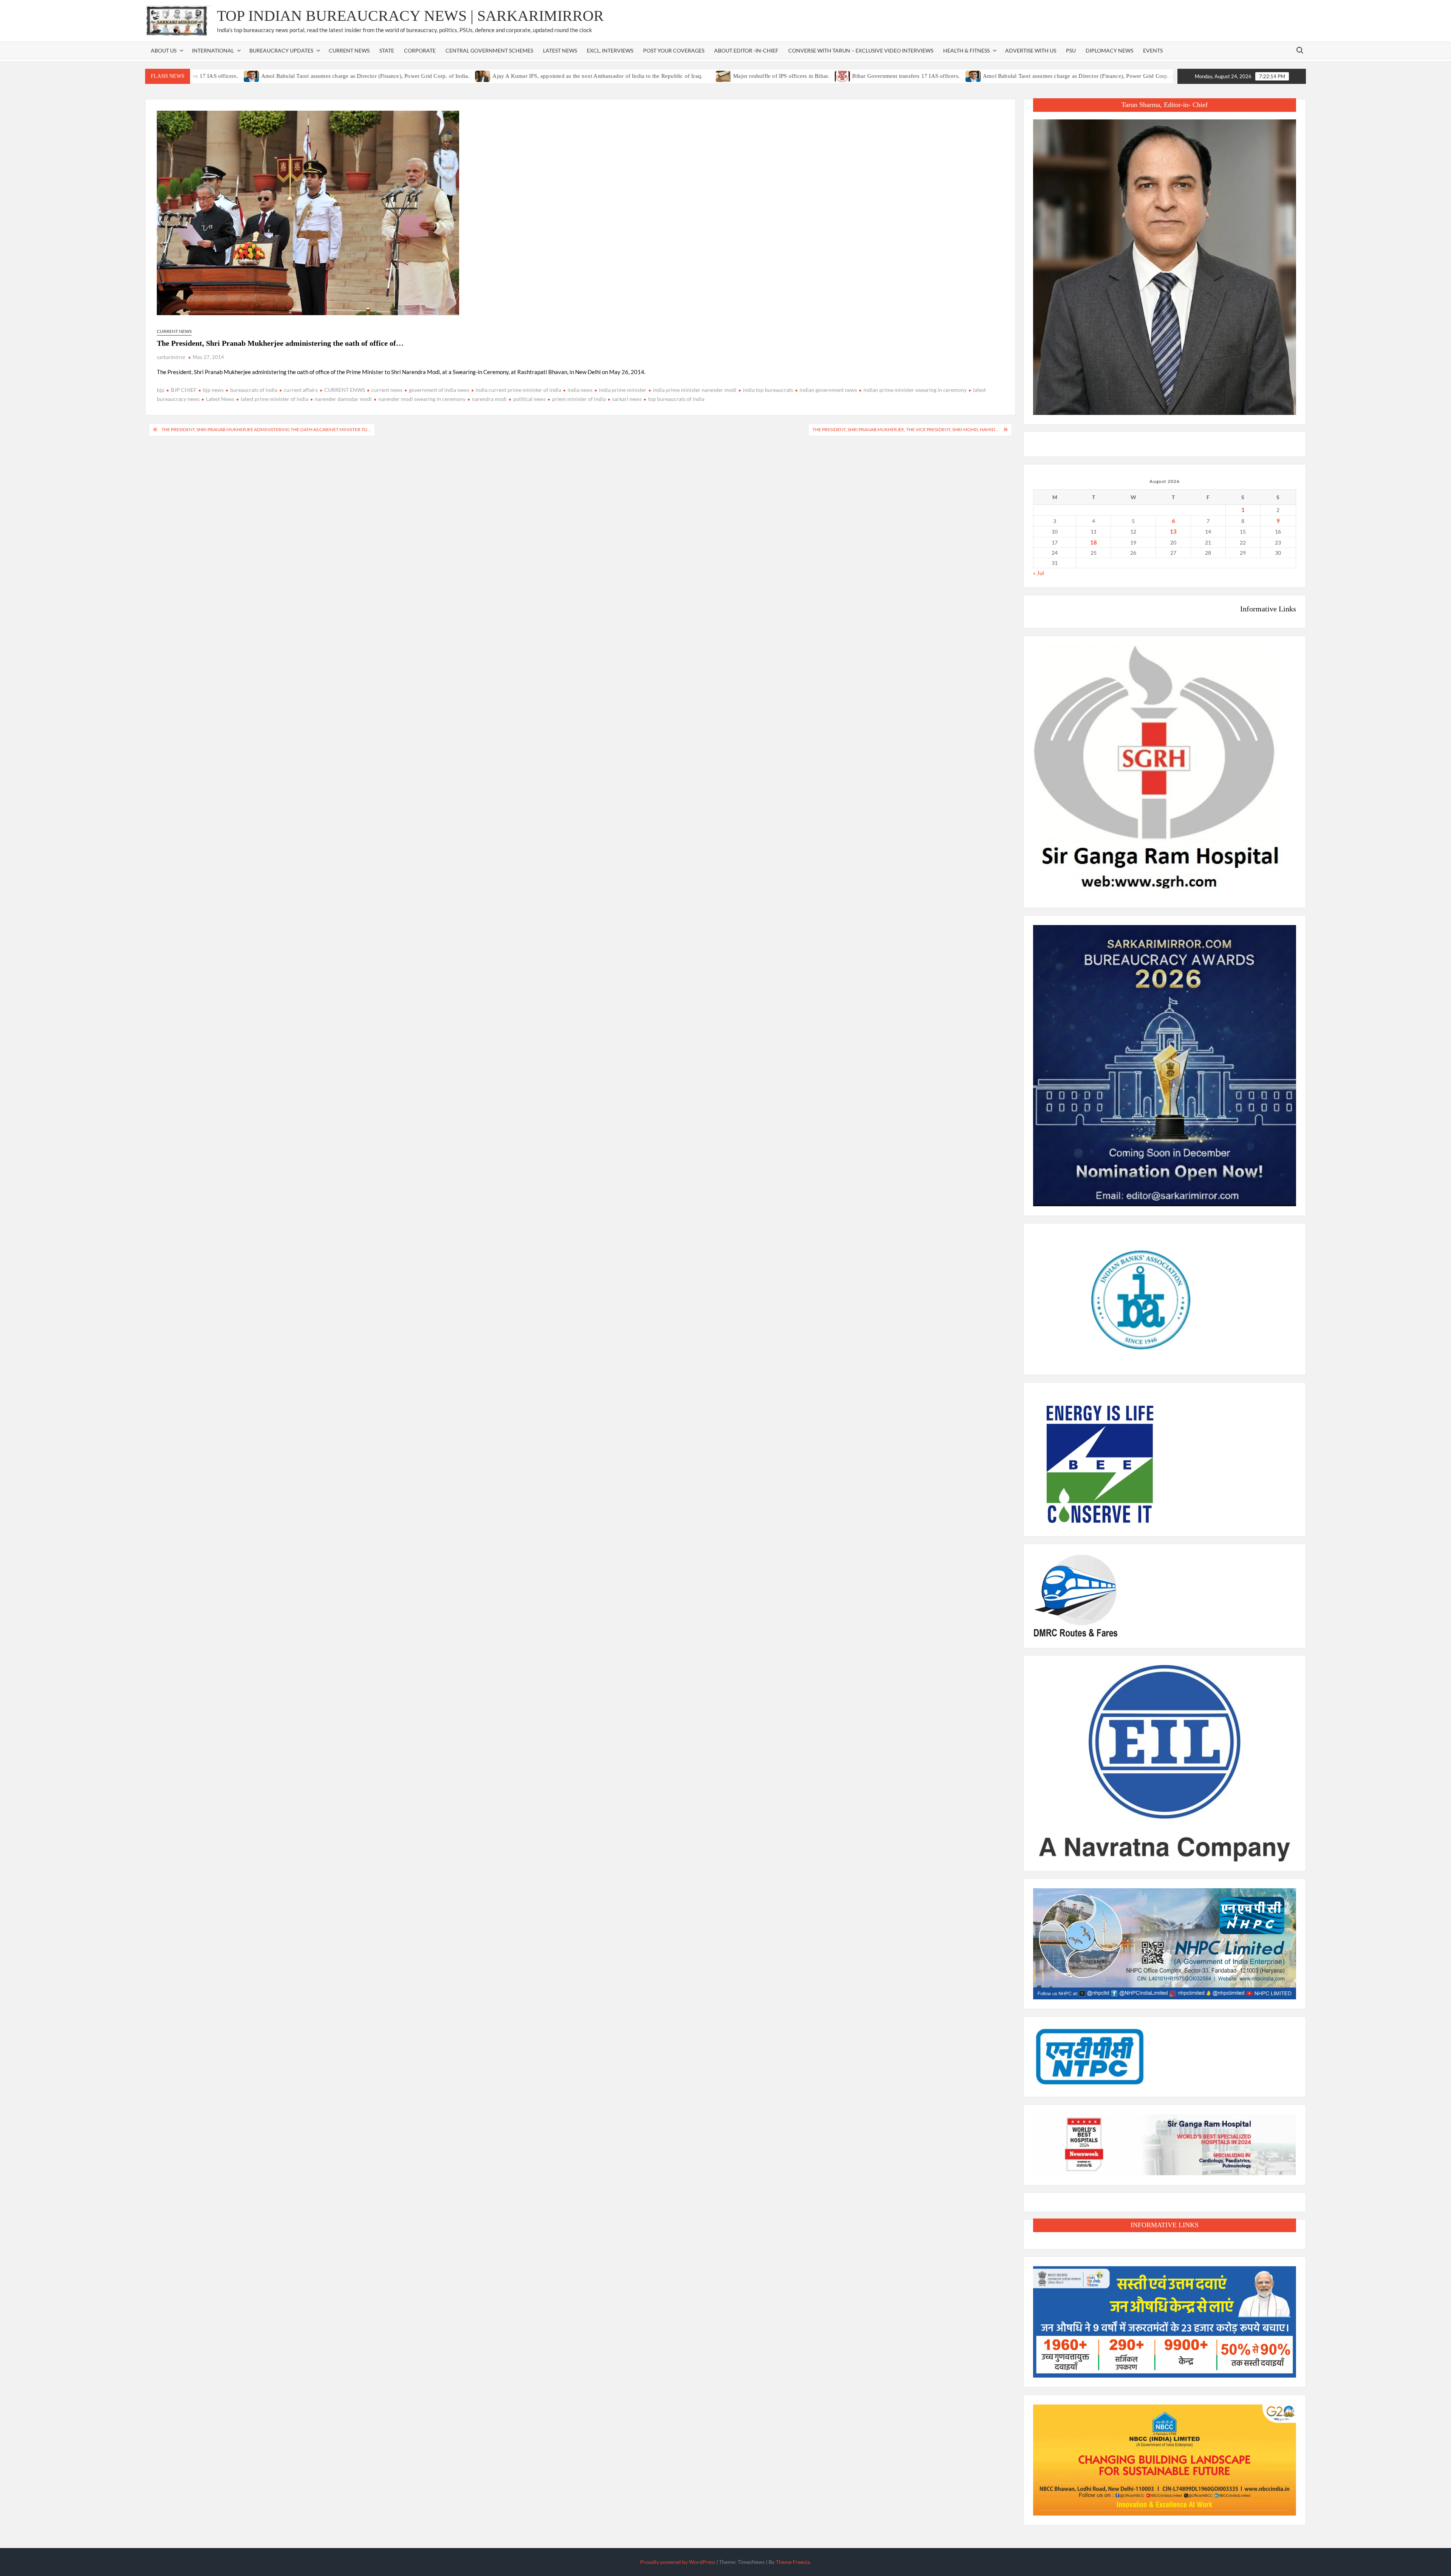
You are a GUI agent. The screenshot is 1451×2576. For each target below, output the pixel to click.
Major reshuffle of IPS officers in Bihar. (681, 76)
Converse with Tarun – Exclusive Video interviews (861, 50)
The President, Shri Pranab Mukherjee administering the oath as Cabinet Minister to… (266, 429)
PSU (1071, 50)
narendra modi (489, 399)
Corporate (420, 50)
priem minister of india (579, 399)
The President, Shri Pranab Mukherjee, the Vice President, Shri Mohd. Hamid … (906, 429)
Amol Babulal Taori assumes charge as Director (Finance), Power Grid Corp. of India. (266, 76)
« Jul (1039, 573)
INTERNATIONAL (213, 50)
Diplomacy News (1109, 50)
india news (580, 390)
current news (387, 390)
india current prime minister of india (518, 390)
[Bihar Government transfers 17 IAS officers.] (743, 76)
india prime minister (623, 390)
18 (1094, 542)
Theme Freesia (793, 2562)
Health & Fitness (966, 50)
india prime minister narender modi (695, 390)
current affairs (301, 390)
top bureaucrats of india (676, 399)
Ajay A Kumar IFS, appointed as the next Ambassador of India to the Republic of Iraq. (498, 76)
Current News (349, 50)
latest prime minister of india (275, 399)
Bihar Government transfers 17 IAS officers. (807, 76)
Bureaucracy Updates (281, 50)
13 (1173, 531)
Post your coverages (674, 50)
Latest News (560, 50)
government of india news (439, 390)
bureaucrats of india (254, 390)
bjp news (213, 390)
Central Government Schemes (489, 50)
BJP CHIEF (184, 390)
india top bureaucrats (768, 390)
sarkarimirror (171, 357)
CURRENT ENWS (345, 390)
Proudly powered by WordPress (678, 2562)
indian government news (828, 390)
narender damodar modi (343, 399)
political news (529, 399)
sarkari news (627, 399)
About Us (164, 50)
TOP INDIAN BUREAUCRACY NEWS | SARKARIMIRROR (410, 16)
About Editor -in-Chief (746, 50)
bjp (161, 390)
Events (1153, 50)
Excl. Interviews (610, 50)
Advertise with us (1031, 50)
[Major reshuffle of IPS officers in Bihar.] (624, 76)
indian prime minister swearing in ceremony (915, 390)
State (387, 50)
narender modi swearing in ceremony (422, 399)
